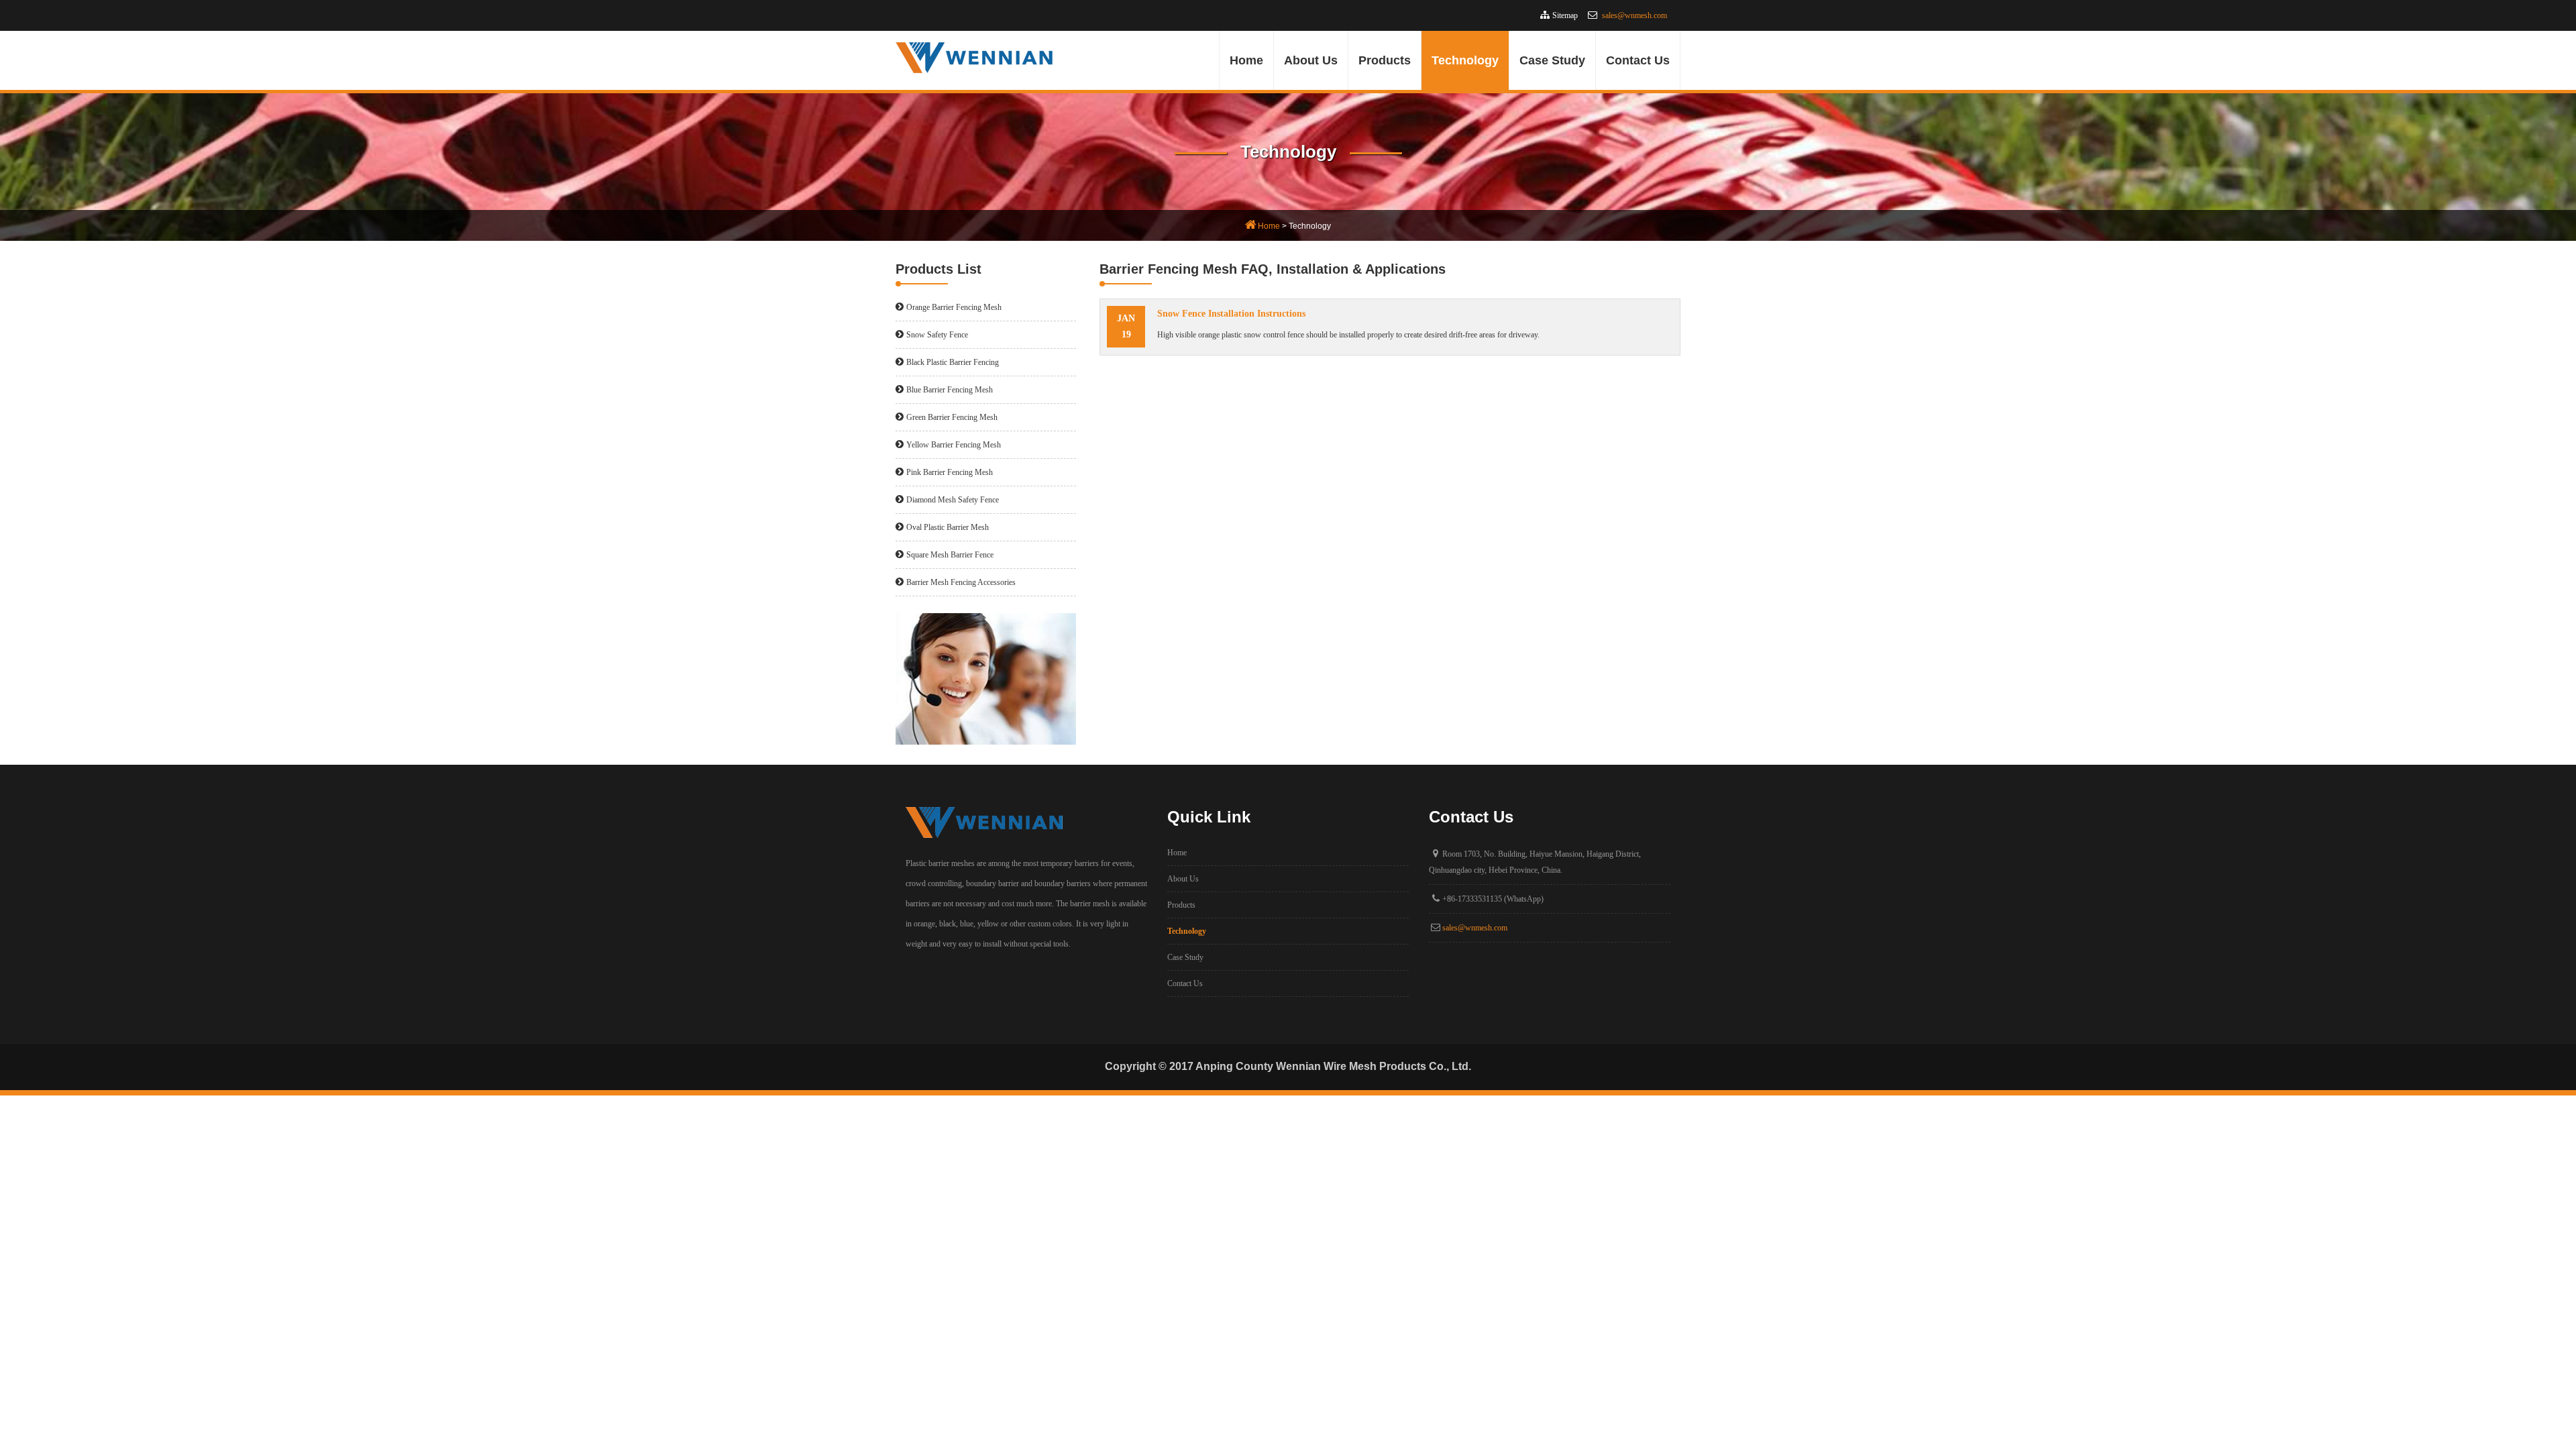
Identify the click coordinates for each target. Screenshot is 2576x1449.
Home (1246, 60)
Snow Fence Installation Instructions (1231, 314)
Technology (1465, 60)
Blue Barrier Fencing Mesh (950, 390)
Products (1385, 60)
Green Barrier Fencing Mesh (952, 417)
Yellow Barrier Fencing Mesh (954, 445)
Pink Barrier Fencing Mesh (950, 472)
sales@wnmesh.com (1634, 15)
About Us (1311, 60)
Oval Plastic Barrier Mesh (948, 527)
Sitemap (1565, 15)
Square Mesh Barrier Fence (950, 555)
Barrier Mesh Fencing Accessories (961, 582)
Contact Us (1638, 60)
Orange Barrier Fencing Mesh (954, 307)
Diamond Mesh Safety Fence (953, 500)
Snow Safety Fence (937, 335)
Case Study (1552, 60)
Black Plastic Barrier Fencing (953, 362)
